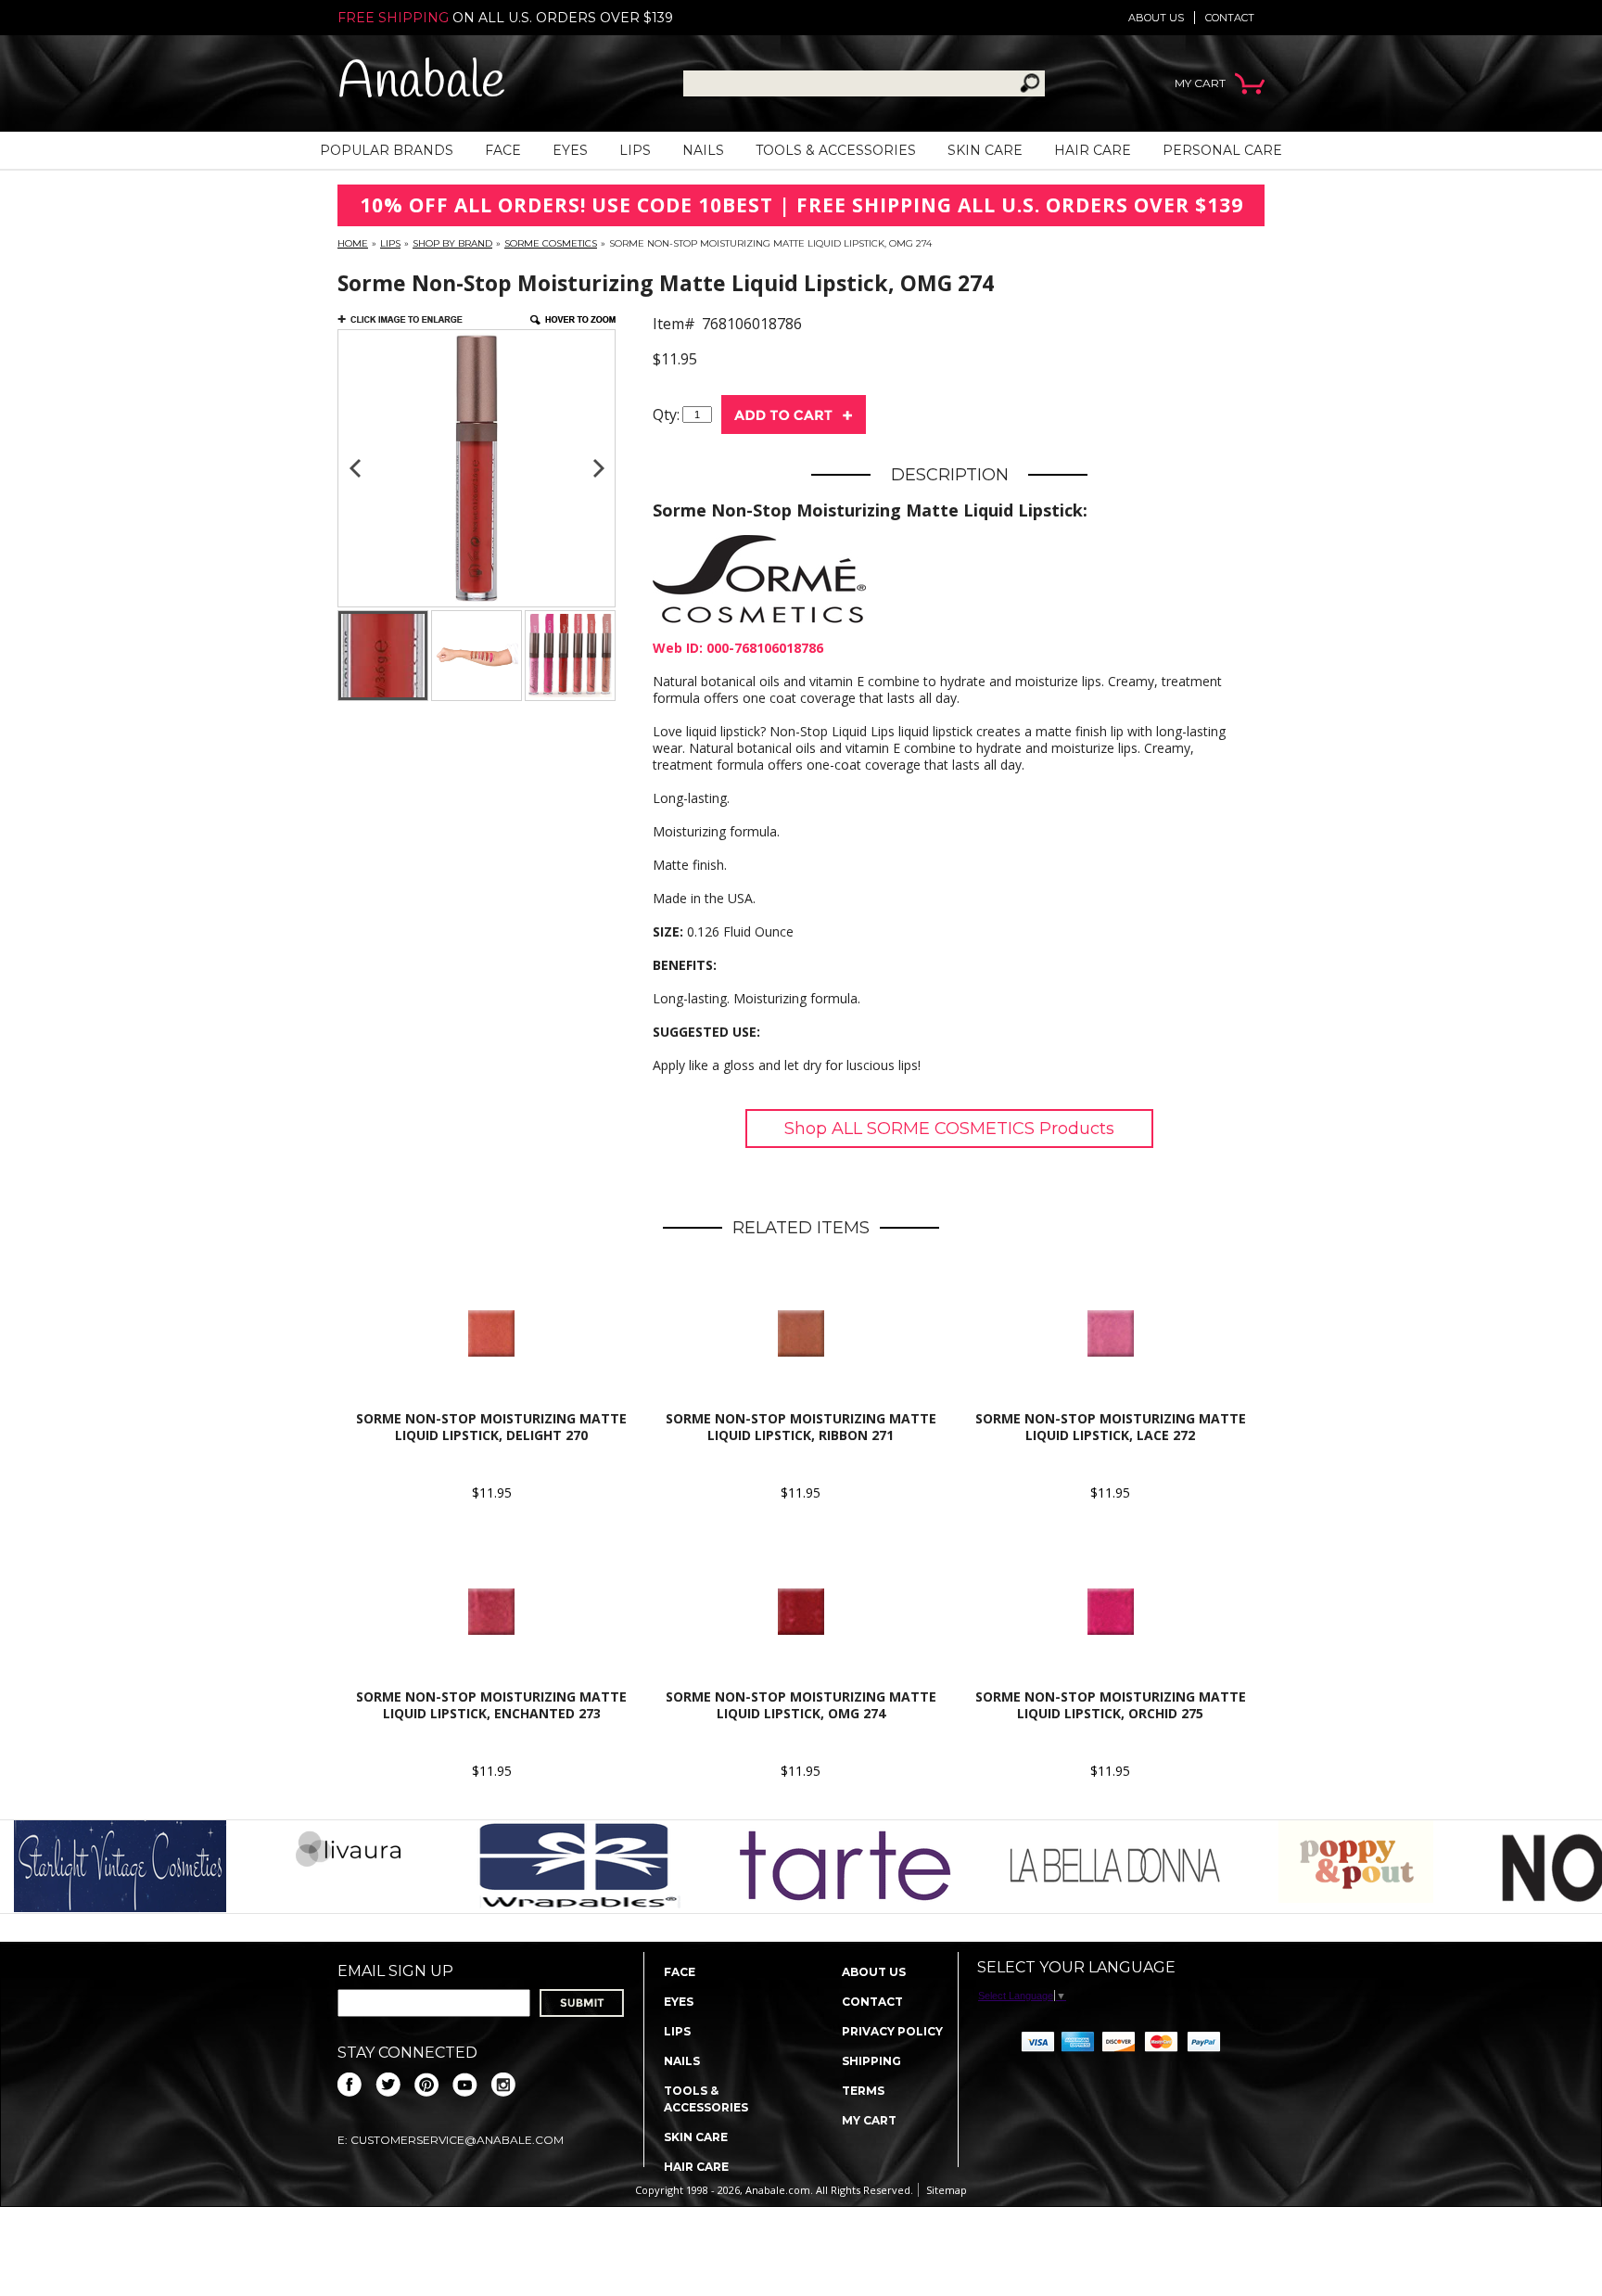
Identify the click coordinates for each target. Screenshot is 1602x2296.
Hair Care (1093, 150)
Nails (703, 150)
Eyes (570, 150)
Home (353, 243)
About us (1156, 18)
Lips (635, 150)
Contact (1230, 18)
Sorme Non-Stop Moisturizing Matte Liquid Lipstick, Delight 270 (491, 1427)
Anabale (421, 83)
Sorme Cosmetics (551, 243)
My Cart (869, 2120)
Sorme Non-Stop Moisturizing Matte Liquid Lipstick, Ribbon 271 (801, 1427)
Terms (863, 2091)
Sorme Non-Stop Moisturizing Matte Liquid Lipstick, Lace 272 (1111, 1427)
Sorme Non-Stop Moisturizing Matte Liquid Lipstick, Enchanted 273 (491, 1705)
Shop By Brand (452, 243)
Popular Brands (387, 150)
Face (503, 150)
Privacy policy (892, 2031)
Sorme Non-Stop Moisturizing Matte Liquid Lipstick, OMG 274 (801, 1705)
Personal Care (1222, 150)
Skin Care (985, 150)
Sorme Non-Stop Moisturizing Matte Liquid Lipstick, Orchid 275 (1111, 1705)
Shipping (871, 2061)
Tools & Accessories (836, 150)
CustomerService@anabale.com (457, 2140)
